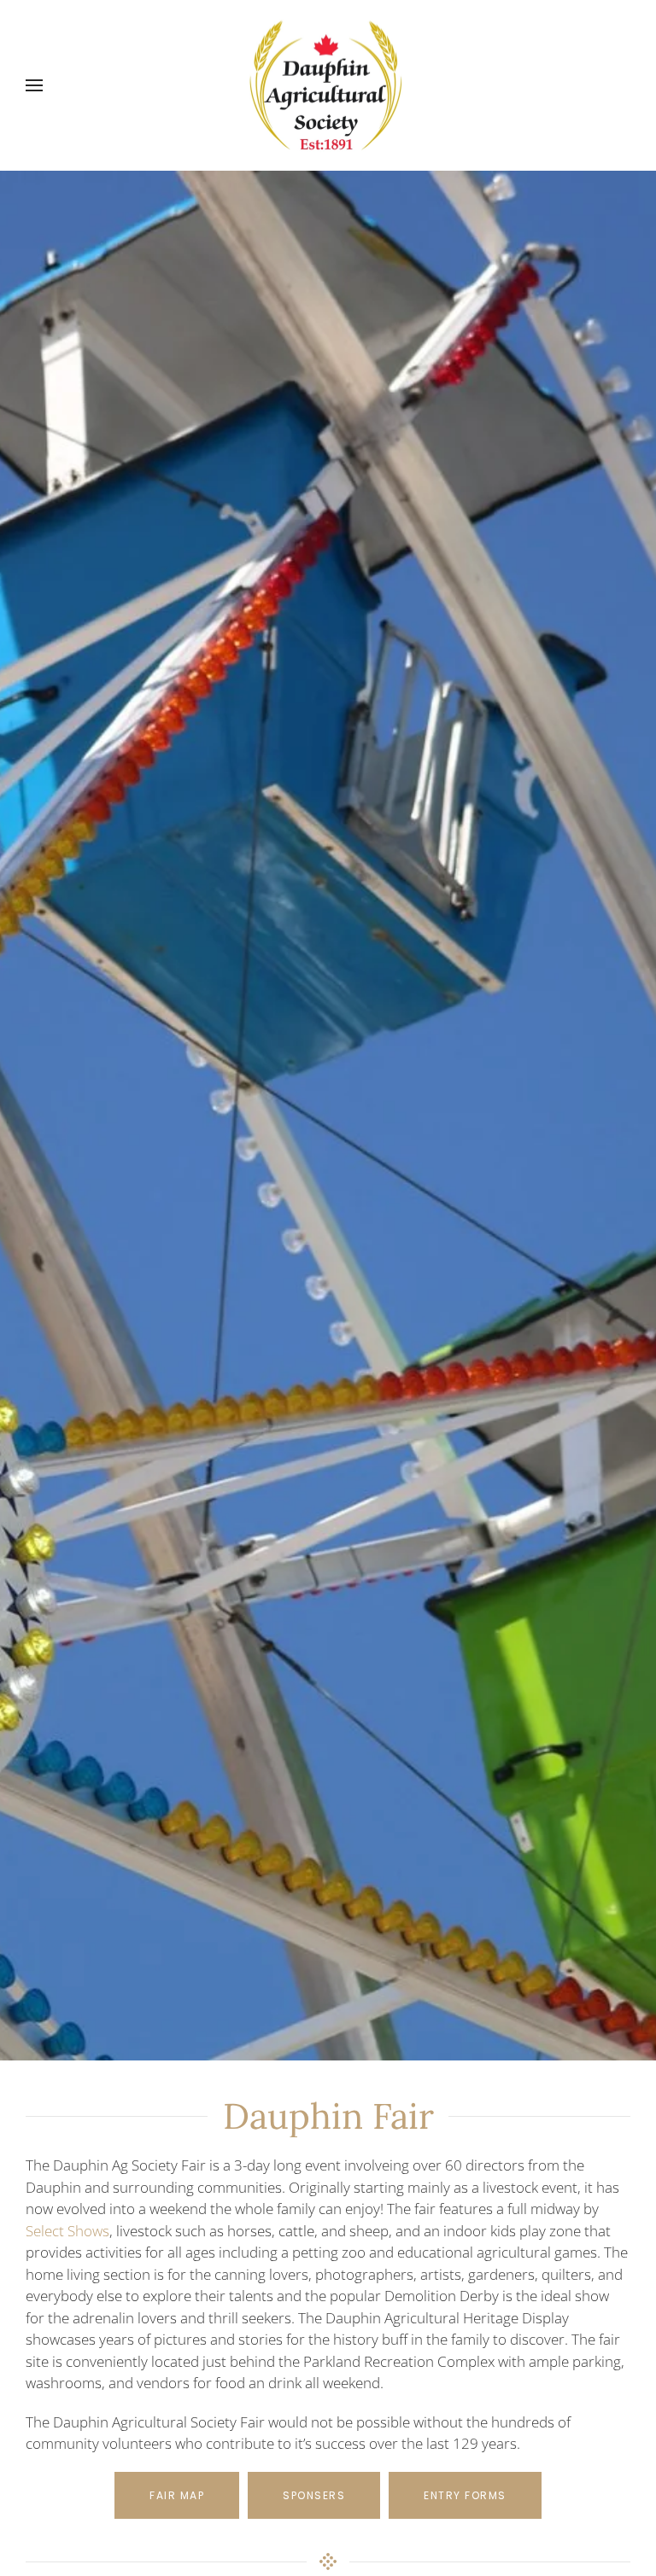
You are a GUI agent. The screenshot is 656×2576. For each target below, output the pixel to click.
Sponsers (314, 2495)
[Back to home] (328, 85)
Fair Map (177, 2495)
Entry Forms (465, 2495)
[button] (34, 85)
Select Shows (67, 2231)
